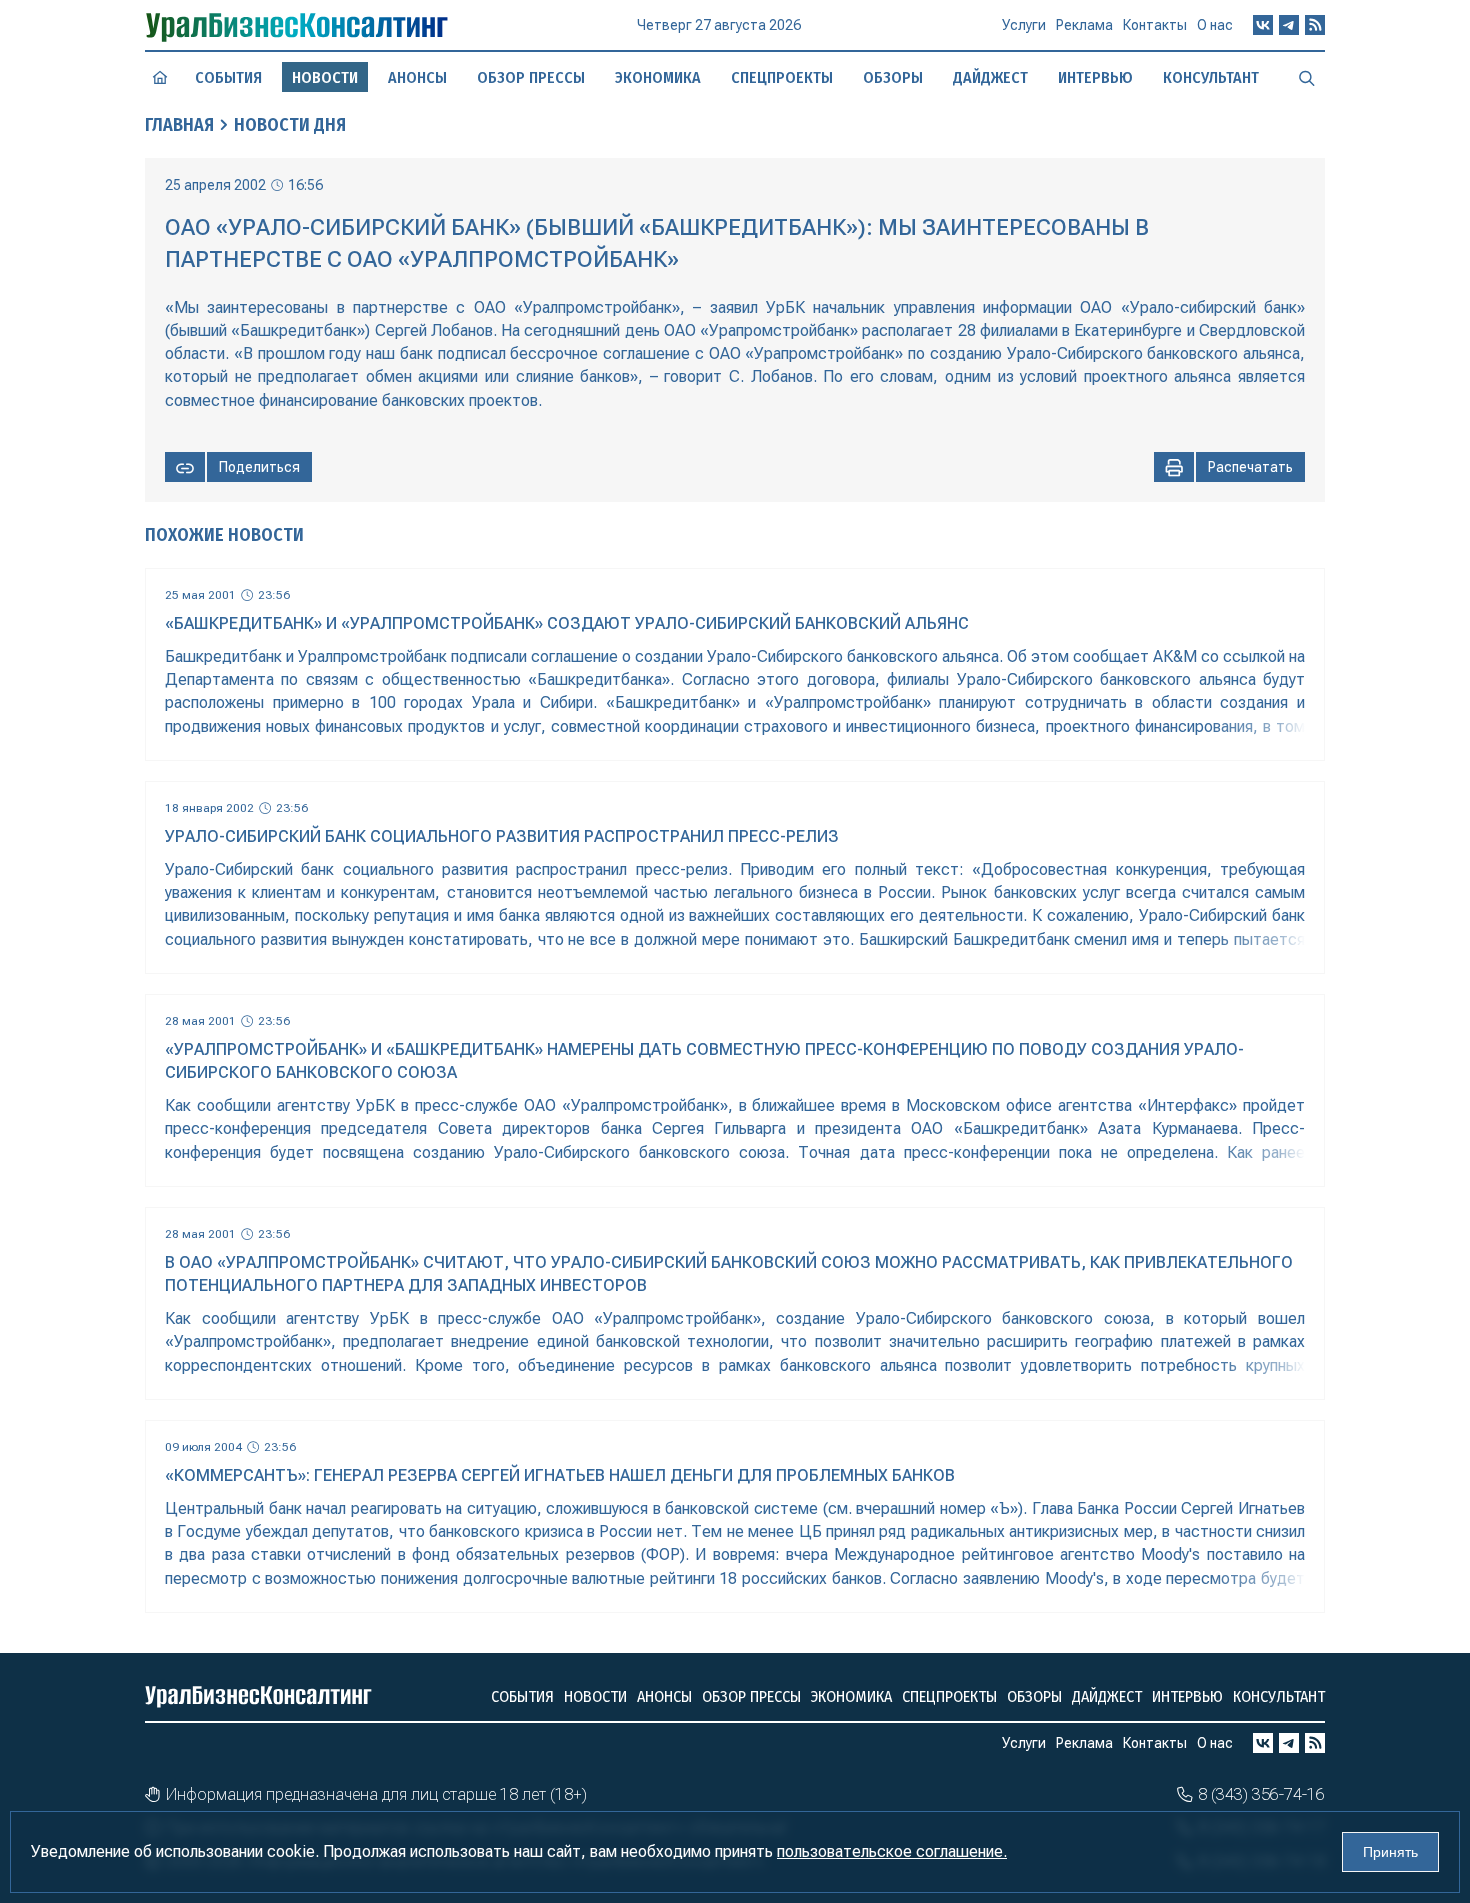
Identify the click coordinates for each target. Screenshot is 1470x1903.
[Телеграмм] (1289, 25)
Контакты (1155, 25)
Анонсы (417, 77)
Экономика (658, 77)
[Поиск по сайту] (1307, 77)
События (228, 77)
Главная (179, 125)
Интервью (1095, 77)
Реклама (1084, 25)
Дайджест (990, 77)
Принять (1390, 1852)
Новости (595, 1696)
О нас (1215, 25)
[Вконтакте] (1263, 25)
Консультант (1211, 77)
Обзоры (893, 77)
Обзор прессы (531, 77)
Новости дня (290, 125)
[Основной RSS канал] (1315, 25)
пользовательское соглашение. (892, 1851)
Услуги (1024, 25)
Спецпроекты (782, 77)
